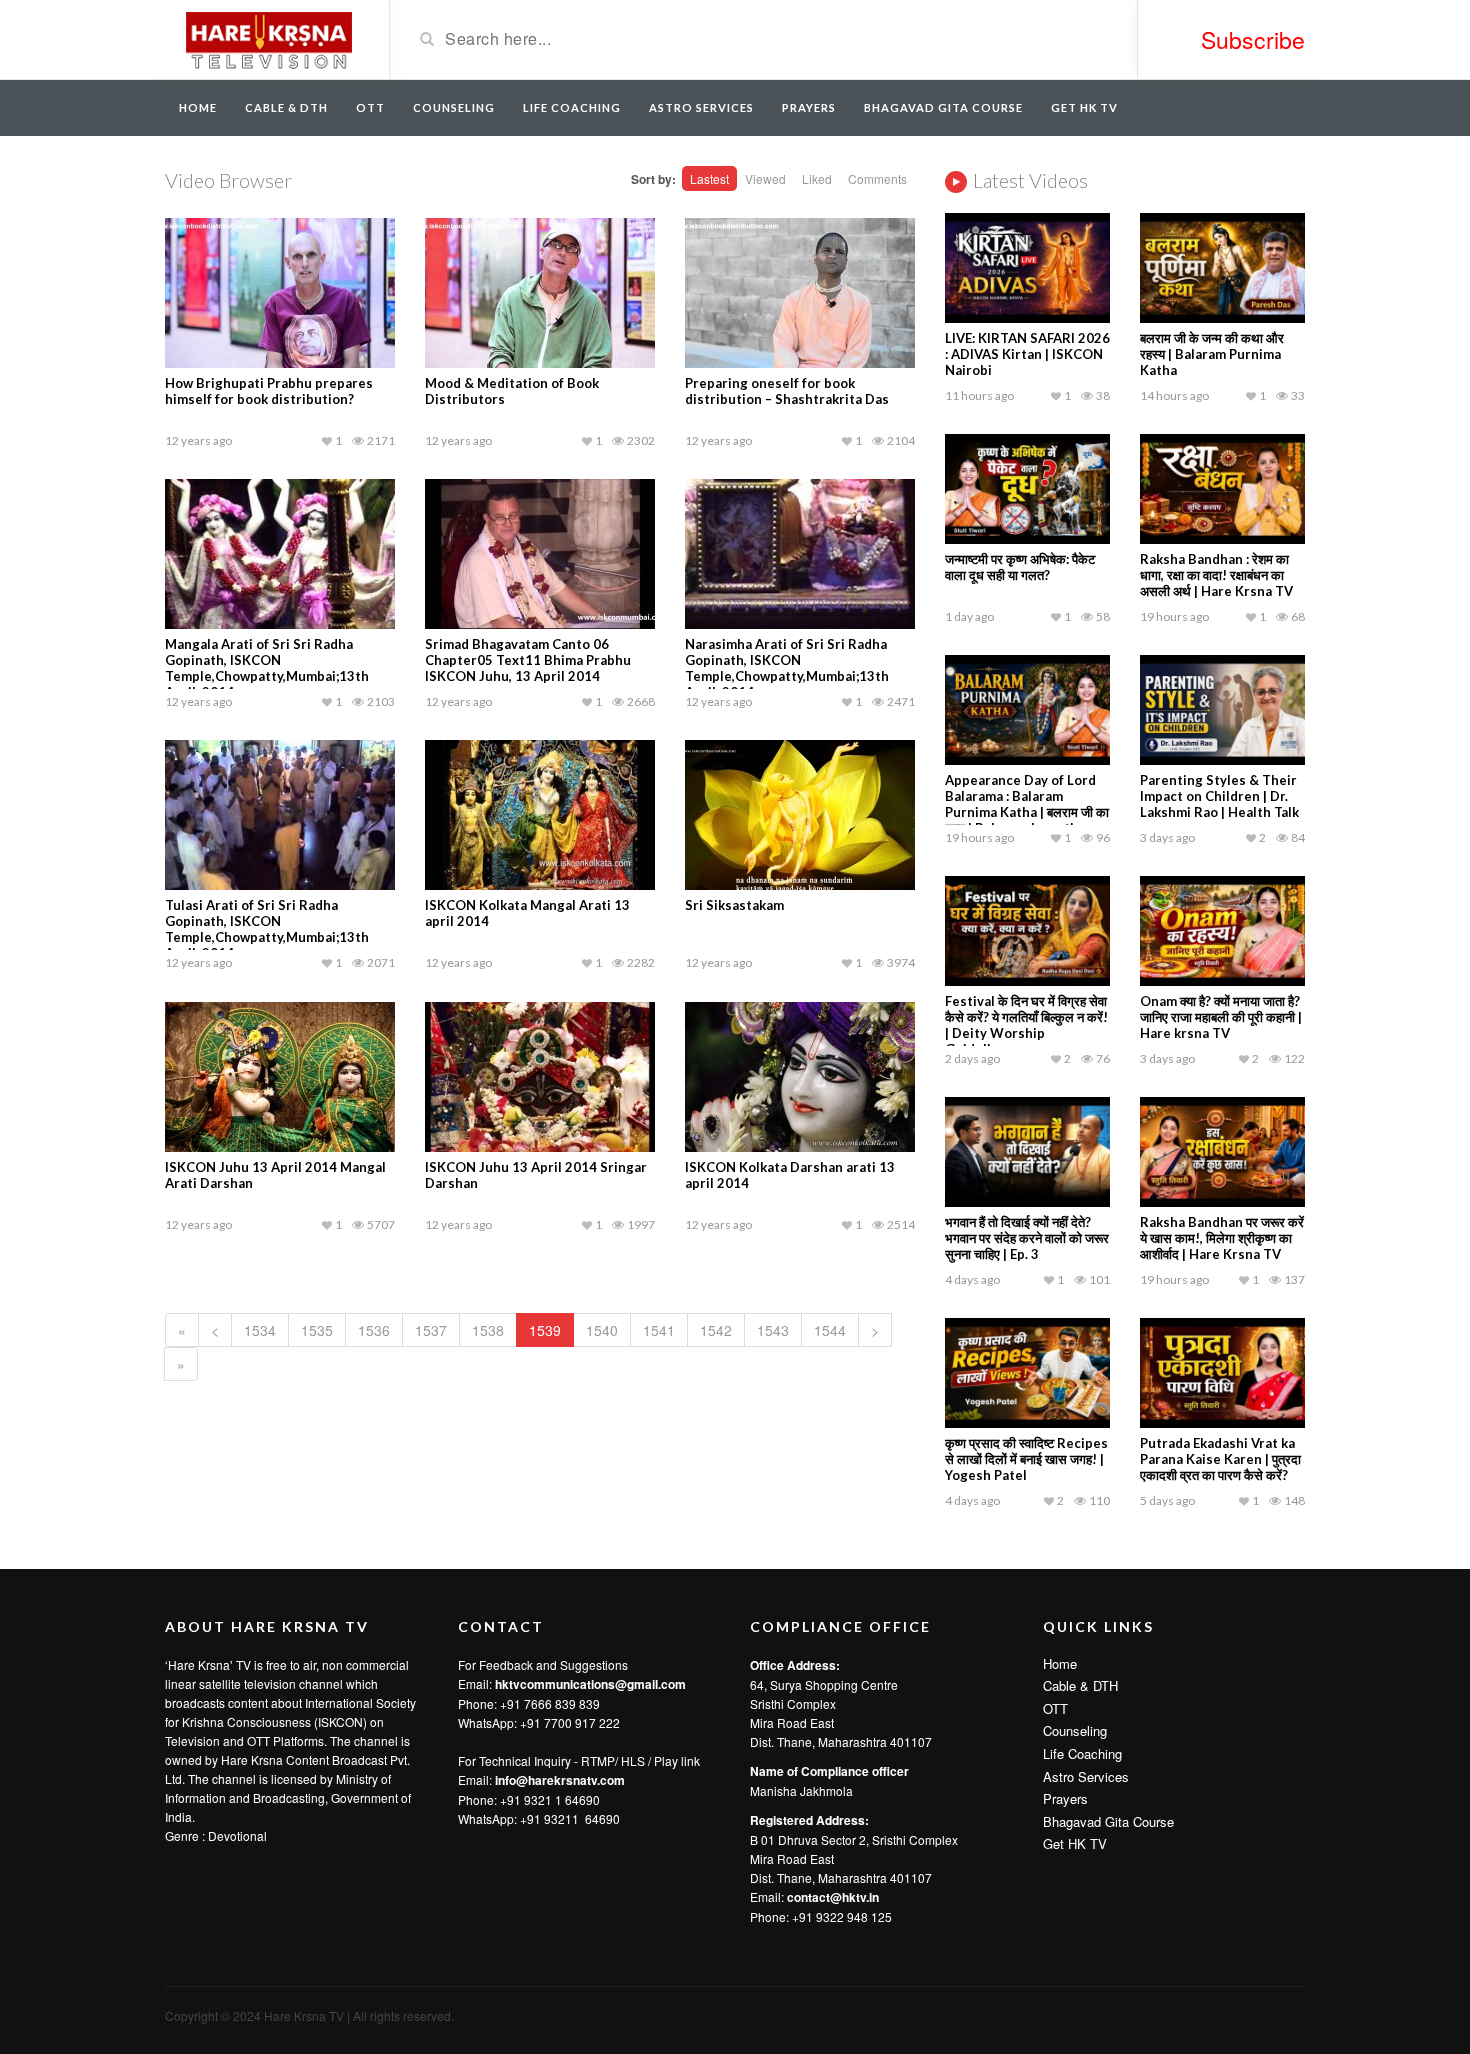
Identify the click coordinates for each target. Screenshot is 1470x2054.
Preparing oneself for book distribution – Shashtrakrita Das (787, 391)
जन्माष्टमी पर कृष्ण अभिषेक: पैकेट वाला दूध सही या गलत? (1020, 567)
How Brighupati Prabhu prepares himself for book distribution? (269, 391)
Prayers (809, 107)
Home (198, 107)
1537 (431, 1330)
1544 (830, 1330)
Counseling (454, 107)
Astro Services (701, 107)
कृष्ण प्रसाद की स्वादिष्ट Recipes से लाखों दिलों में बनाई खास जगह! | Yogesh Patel (1026, 1459)
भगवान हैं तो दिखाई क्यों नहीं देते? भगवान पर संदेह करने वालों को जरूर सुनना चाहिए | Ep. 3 (1027, 1238)
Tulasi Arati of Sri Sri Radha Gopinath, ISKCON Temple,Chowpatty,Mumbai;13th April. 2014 (267, 929)
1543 (773, 1330)
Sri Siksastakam (734, 905)
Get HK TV (1084, 107)
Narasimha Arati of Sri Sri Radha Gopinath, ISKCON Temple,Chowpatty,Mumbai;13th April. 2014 (787, 668)
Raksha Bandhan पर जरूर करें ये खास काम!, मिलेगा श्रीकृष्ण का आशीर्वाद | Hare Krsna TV (1222, 1238)
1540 (602, 1330)
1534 (260, 1330)
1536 (374, 1330)
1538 (488, 1330)
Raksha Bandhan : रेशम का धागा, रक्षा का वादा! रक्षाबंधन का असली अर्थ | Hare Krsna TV (1216, 575)
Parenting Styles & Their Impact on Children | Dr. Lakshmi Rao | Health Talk (1219, 796)
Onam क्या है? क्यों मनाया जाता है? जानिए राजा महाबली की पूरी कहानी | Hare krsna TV (1221, 1017)
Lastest (709, 178)
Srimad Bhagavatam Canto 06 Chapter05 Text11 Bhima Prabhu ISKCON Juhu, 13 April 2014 (528, 660)
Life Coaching (572, 107)
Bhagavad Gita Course (943, 107)
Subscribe (1253, 39)
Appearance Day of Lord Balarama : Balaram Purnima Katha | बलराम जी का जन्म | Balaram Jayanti (1027, 804)
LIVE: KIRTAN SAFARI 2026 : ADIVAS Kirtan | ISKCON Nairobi (1027, 354)
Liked (817, 178)
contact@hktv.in (833, 1897)
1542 (716, 1330)
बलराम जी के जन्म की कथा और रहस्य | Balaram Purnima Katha (1212, 354)
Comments (877, 178)
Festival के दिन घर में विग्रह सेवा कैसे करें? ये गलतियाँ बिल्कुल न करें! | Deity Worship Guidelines (1026, 1025)
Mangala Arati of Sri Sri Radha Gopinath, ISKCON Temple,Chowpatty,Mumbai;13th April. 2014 (267, 668)
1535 (317, 1330)
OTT (370, 107)
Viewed (765, 178)
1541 (659, 1330)
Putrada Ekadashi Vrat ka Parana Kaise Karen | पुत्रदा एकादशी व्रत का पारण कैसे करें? (1220, 1459)
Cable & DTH (286, 107)
